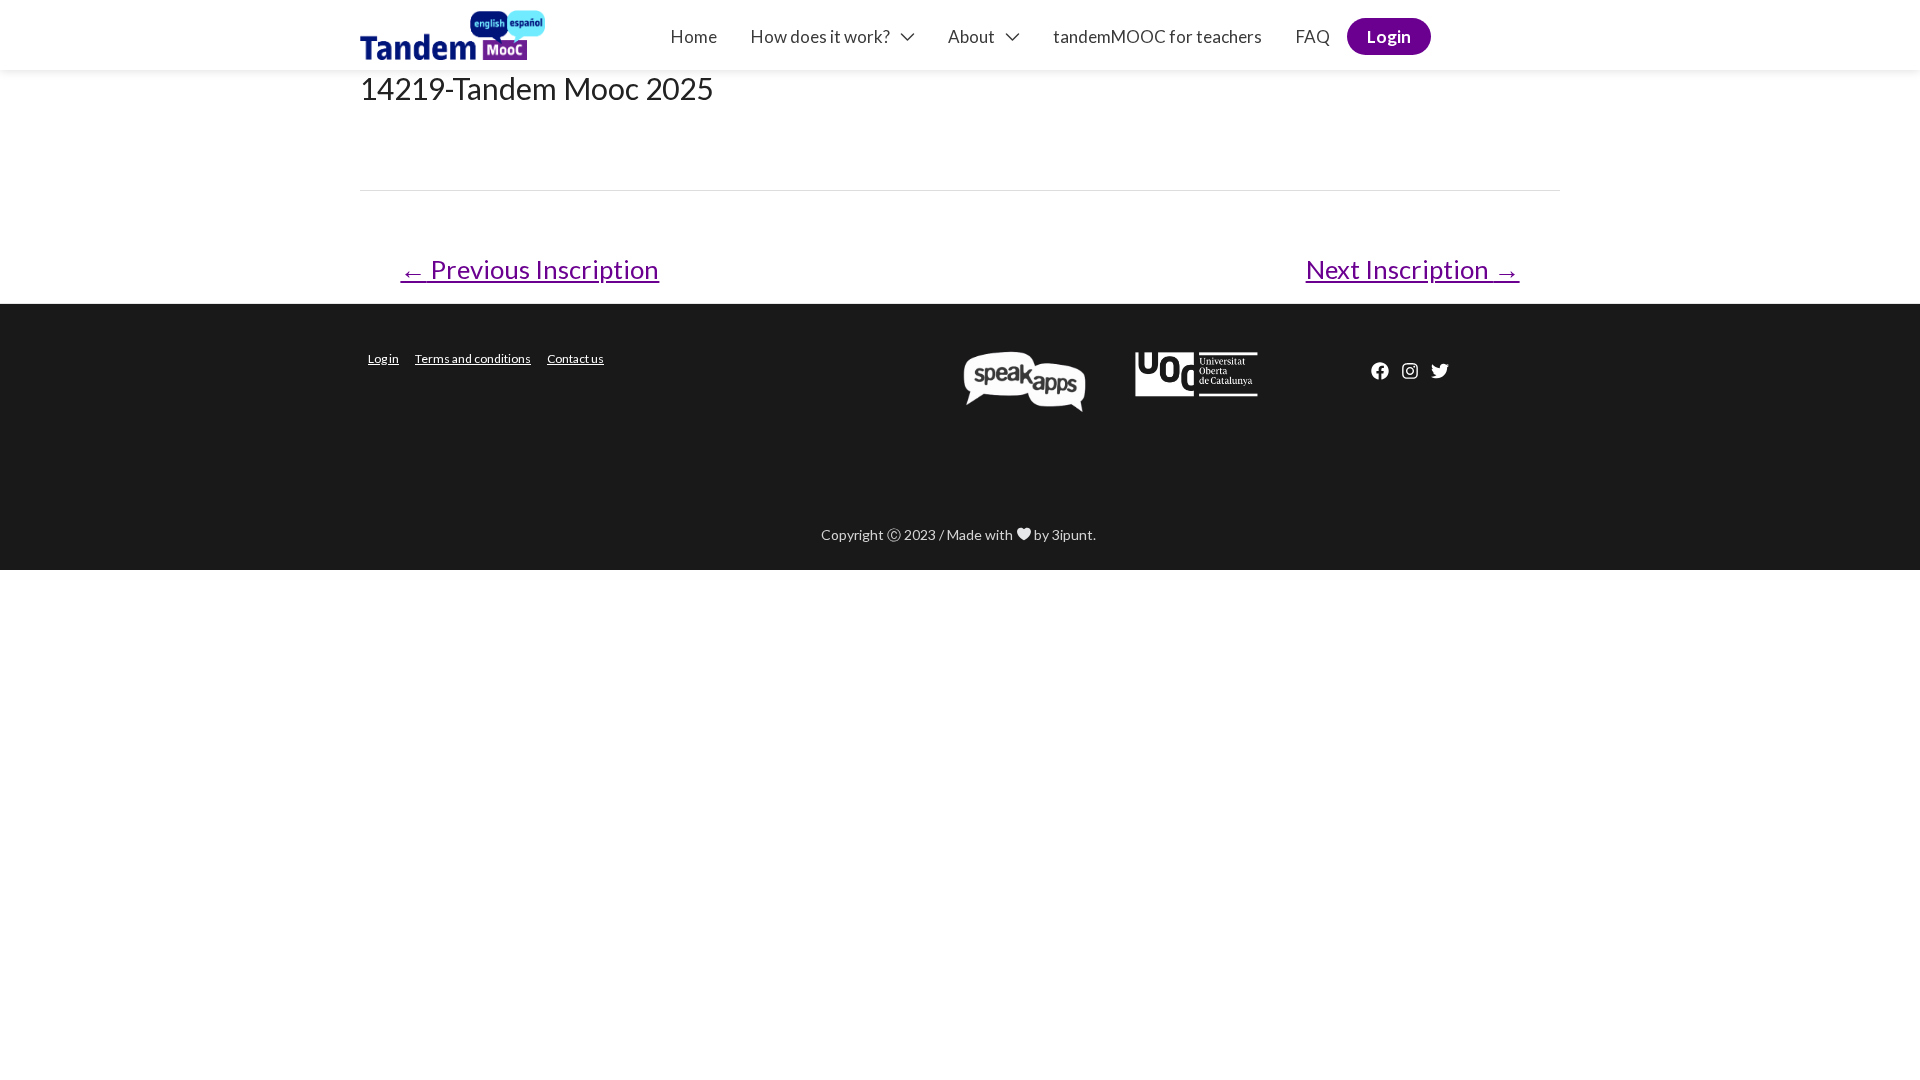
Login (1389, 36)
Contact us (575, 358)
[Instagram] (1410, 371)
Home (694, 36)
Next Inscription (1413, 269)
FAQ (1313, 36)
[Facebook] (1380, 371)
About (971, 36)
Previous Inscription (529, 269)
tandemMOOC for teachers (1157, 36)
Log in (383, 358)
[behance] (1440, 371)
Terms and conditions (473, 358)
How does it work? (820, 36)
